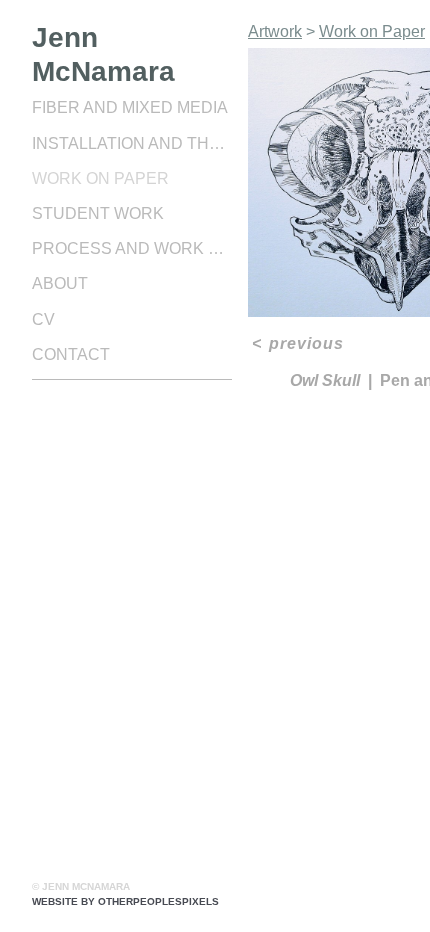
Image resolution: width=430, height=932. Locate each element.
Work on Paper (100, 178)
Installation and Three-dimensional (132, 143)
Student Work (98, 213)
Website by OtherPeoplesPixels (125, 901)
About (60, 283)
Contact (71, 354)
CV (43, 319)
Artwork (275, 31)
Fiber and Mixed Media (130, 107)
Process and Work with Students (132, 248)
